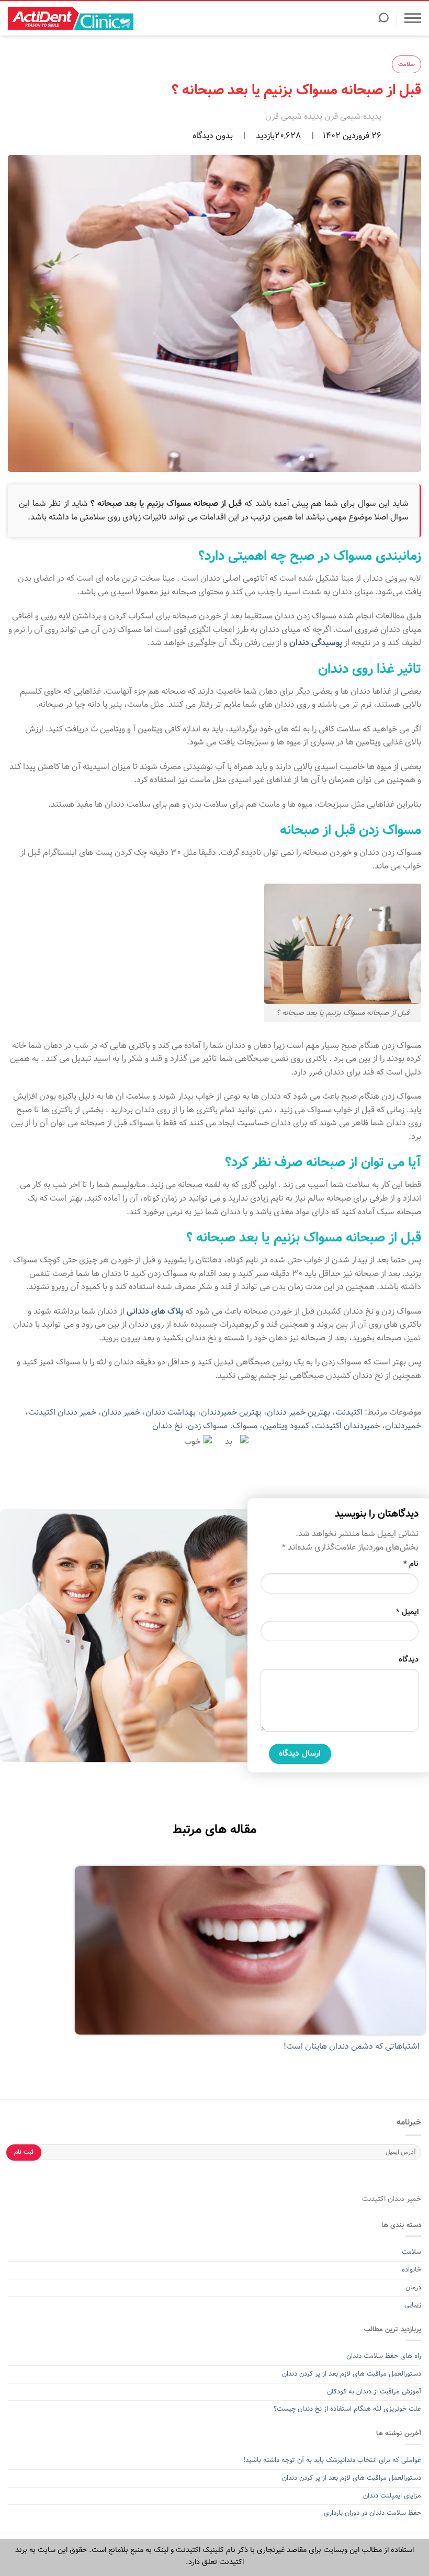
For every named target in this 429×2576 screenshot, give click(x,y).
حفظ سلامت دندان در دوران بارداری (372, 2513)
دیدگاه (409, 1659)
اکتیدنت (349, 1412)
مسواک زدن (208, 1426)
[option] (214, 1965)
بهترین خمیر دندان (298, 1412)
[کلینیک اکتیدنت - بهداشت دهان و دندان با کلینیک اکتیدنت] (71, 18)
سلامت (407, 64)
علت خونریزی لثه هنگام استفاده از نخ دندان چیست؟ (347, 2409)
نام (411, 1564)
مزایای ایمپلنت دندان (392, 2496)
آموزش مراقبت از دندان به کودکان (374, 2392)
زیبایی (413, 2305)
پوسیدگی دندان (316, 643)
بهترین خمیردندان (231, 1412)
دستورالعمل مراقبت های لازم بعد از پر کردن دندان (352, 2374)
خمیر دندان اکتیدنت (62, 1412)
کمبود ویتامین (286, 1426)
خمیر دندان (121, 1412)
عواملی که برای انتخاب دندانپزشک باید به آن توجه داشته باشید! (332, 2460)
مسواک (245, 1426)
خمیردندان (403, 1426)
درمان (412, 2287)
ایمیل (407, 1612)
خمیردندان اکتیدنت (347, 1426)
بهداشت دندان (171, 1412)
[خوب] (196, 1442)
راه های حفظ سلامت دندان (384, 2356)
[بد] (233, 1442)
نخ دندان (167, 1426)
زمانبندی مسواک (377, 556)
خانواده (410, 2270)
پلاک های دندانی (155, 1311)
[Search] (383, 21)
